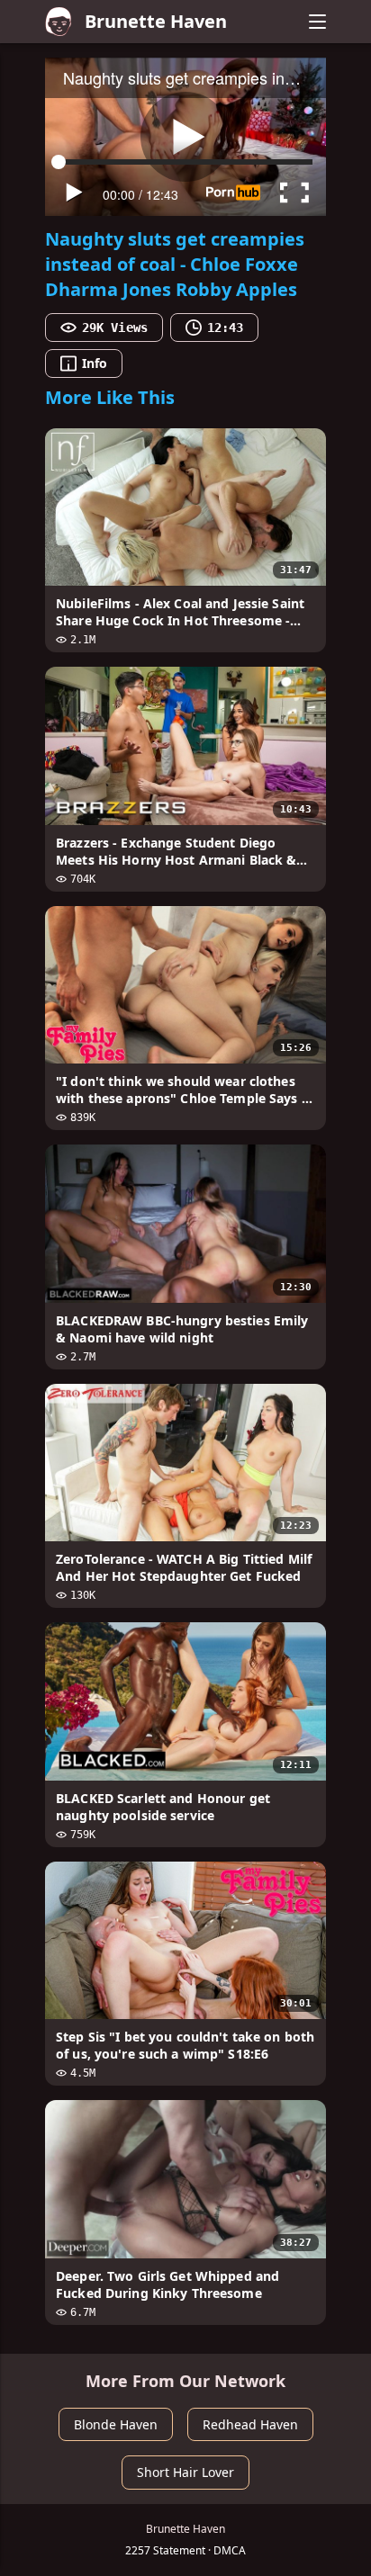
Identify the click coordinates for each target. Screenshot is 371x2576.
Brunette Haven (156, 21)
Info (95, 363)
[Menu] (317, 22)
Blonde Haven (116, 2424)
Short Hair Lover (185, 2472)
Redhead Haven (250, 2424)
